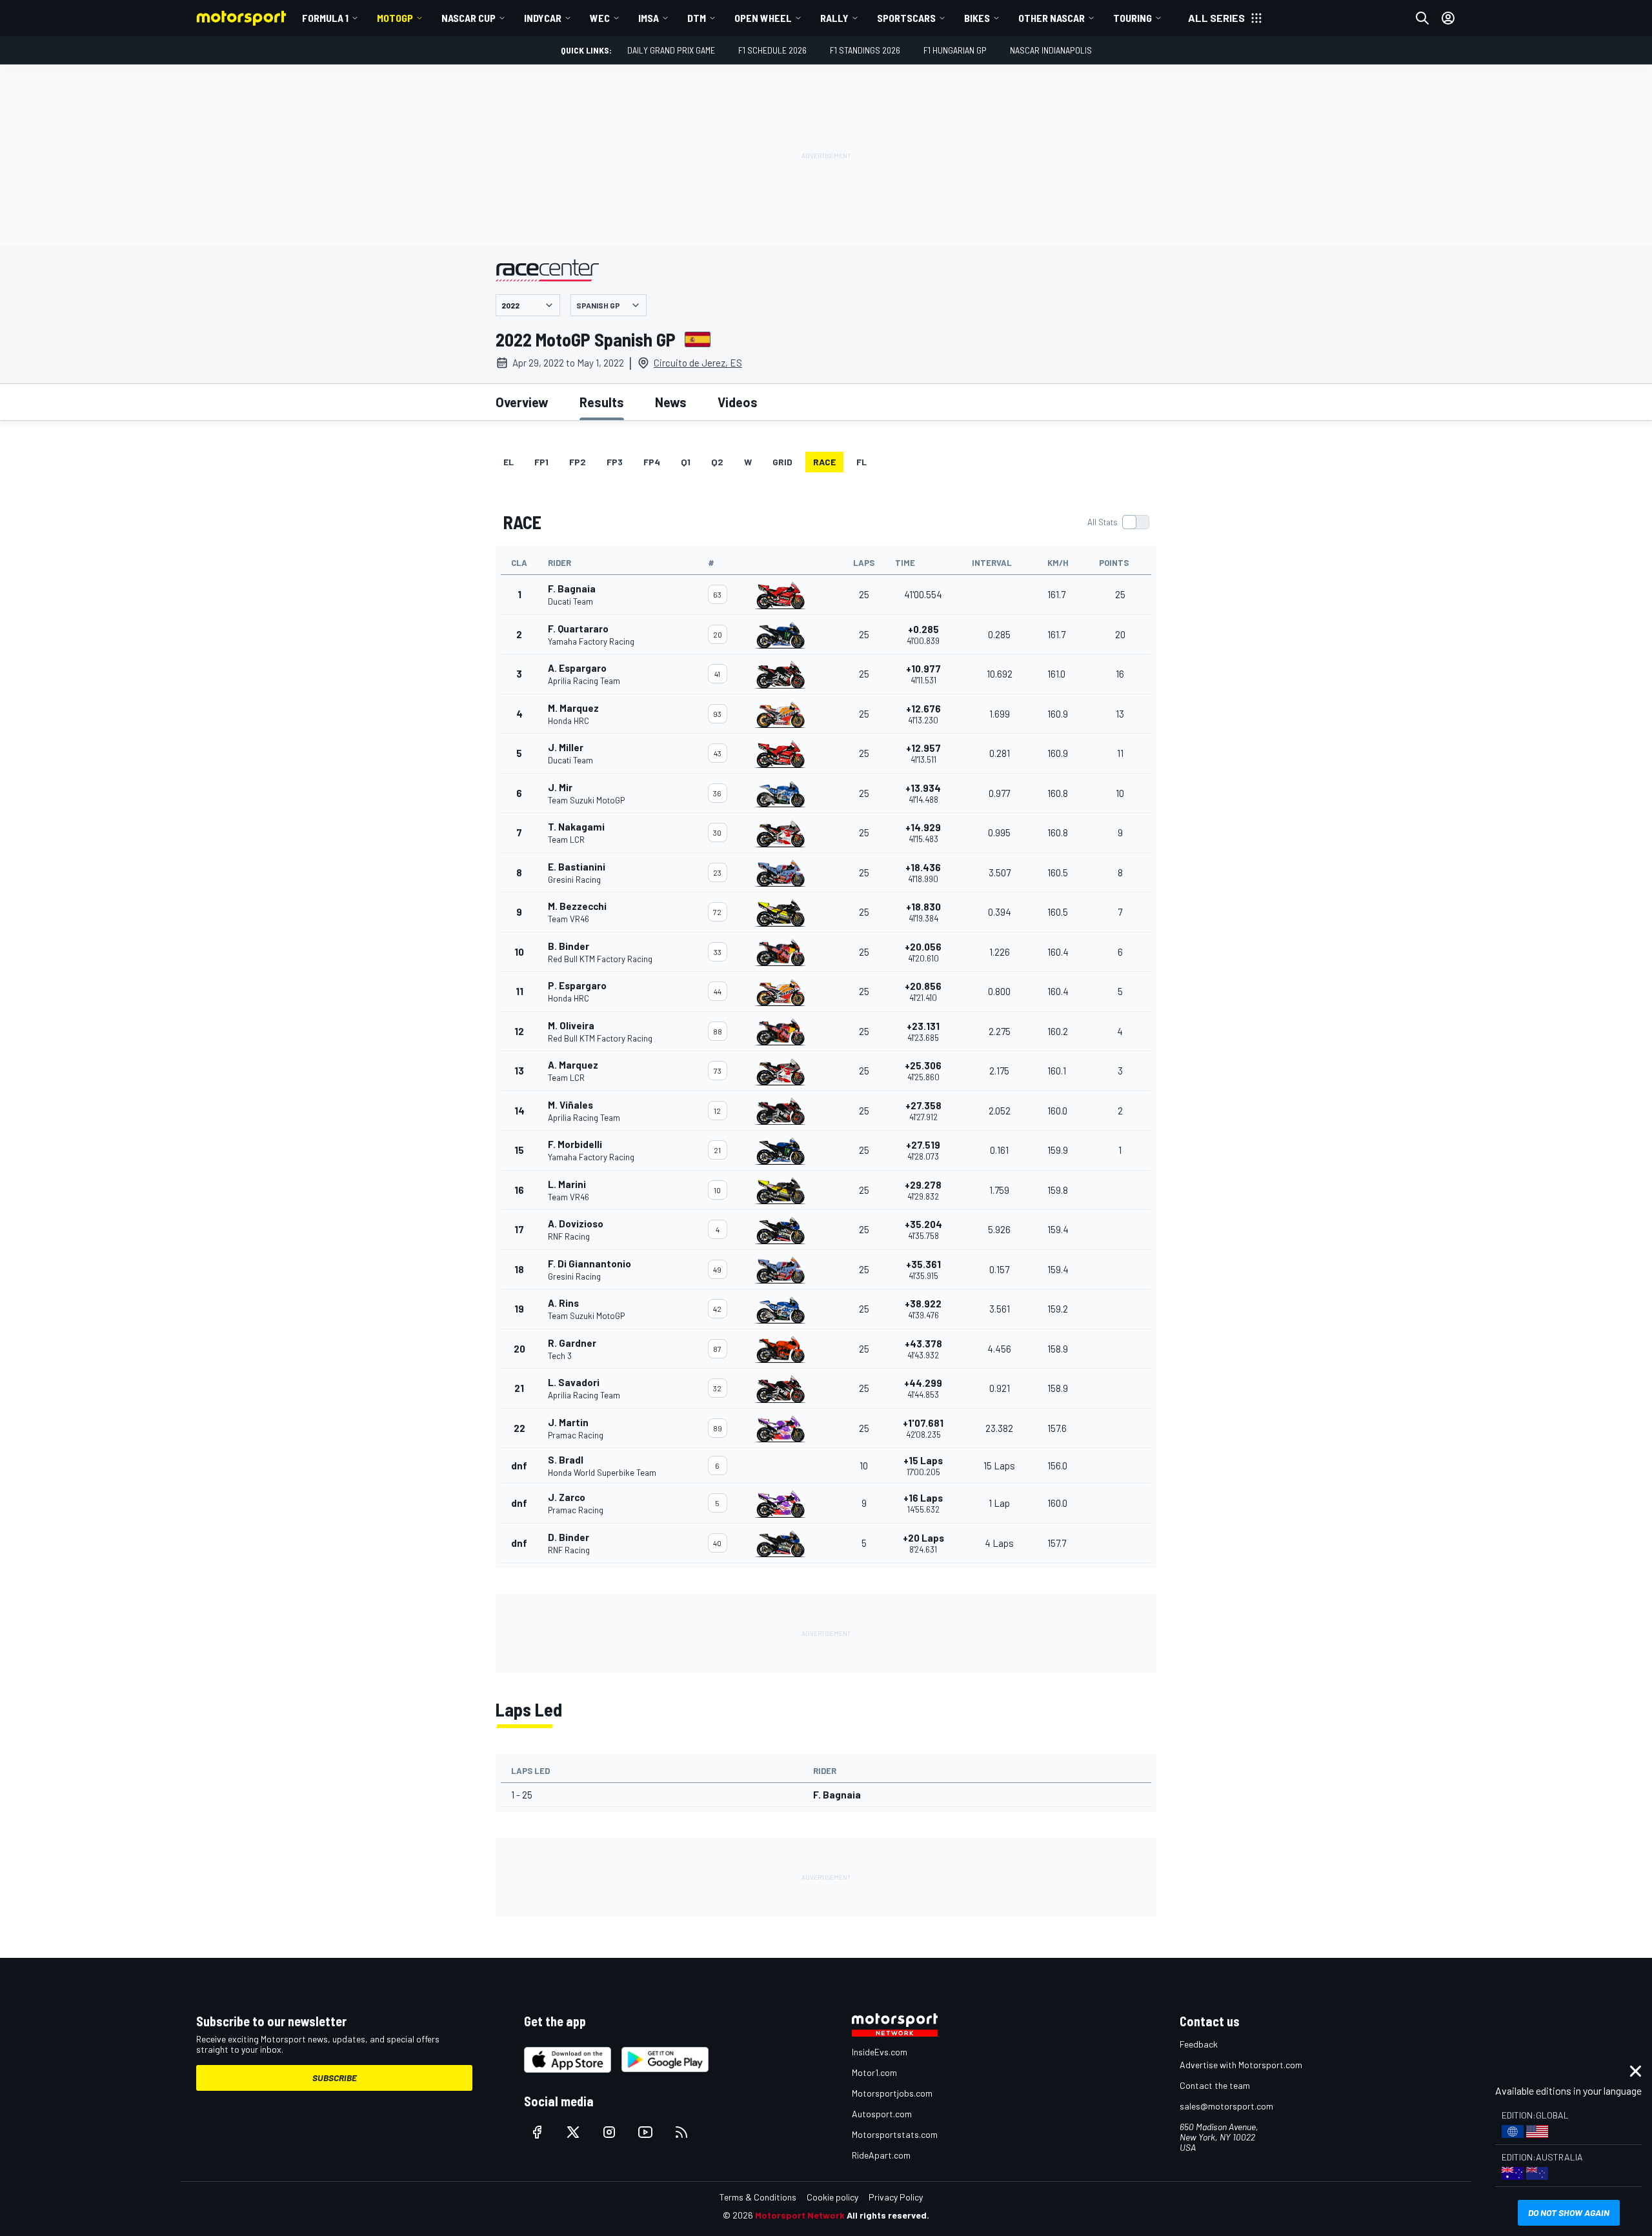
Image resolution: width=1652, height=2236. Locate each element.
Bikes (977, 18)
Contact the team (1215, 2085)
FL (861, 462)
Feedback (1199, 2044)
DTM (697, 18)
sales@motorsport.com (1226, 2106)
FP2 (578, 462)
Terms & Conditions (758, 2197)
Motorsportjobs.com (892, 2093)
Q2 (717, 462)
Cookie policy (832, 2197)
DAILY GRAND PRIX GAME (671, 50)
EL (509, 462)
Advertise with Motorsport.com (1241, 2065)
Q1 (686, 462)
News (671, 402)
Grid (782, 462)
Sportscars (906, 18)
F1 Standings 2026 (865, 50)
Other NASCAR (1052, 18)
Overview (522, 402)
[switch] (1118, 522)
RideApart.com (881, 2155)
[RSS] (681, 2132)
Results (602, 402)
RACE (824, 462)
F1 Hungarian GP (955, 50)
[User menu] (1448, 18)
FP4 (652, 462)
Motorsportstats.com (895, 2134)
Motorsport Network (800, 2215)
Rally (834, 18)
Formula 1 (325, 18)
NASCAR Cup (468, 18)
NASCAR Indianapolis (1051, 50)
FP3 (615, 462)
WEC (600, 18)
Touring (1133, 18)
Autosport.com (882, 2114)
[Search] (1422, 18)
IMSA (649, 18)
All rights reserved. (888, 2215)
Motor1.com (874, 2072)
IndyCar (543, 18)
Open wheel (763, 18)
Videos (738, 402)
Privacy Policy (896, 2197)
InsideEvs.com (880, 2052)
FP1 (541, 462)
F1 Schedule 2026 (772, 50)
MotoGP (395, 18)
